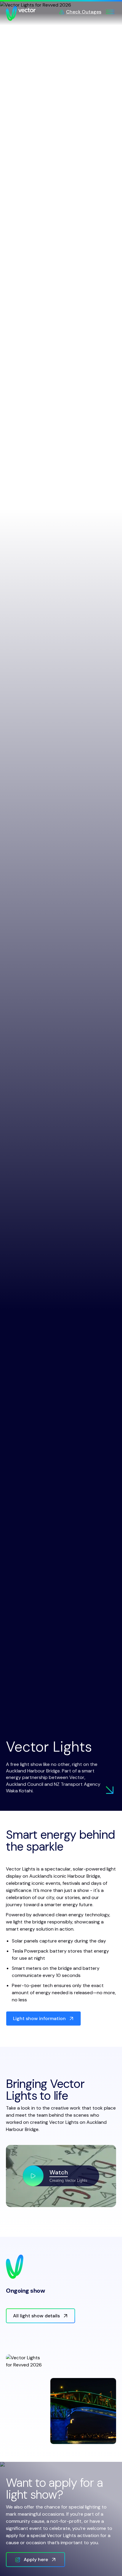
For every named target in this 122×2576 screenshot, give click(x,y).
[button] (61, 2176)
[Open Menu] (110, 12)
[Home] (21, 13)
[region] (61, 2176)
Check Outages (84, 12)
